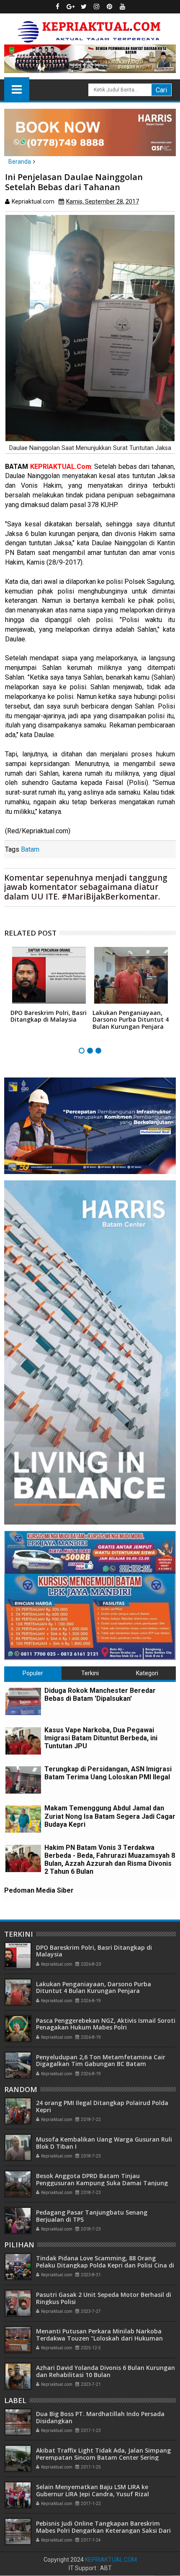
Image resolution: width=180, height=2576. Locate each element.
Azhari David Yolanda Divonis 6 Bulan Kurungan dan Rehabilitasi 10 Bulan (105, 2371)
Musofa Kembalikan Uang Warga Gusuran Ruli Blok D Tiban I (104, 2143)
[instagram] (97, 7)
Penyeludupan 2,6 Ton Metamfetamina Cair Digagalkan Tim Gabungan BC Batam (101, 2061)
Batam (30, 849)
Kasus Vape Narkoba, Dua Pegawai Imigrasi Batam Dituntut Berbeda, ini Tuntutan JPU (101, 1738)
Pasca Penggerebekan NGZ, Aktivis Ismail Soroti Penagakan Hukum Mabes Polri (106, 2024)
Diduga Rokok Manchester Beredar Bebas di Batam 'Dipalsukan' (100, 1695)
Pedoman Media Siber (39, 1890)
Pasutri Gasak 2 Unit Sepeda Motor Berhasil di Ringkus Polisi (104, 2298)
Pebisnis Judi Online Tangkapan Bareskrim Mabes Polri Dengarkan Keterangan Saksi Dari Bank (103, 2530)
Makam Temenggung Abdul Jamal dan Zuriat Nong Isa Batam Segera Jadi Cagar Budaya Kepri (110, 1816)
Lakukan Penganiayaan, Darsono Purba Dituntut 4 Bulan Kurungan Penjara (131, 1020)
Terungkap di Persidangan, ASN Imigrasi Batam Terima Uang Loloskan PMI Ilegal (108, 1773)
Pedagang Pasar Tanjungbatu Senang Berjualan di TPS (92, 2216)
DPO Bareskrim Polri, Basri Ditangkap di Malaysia (49, 1016)
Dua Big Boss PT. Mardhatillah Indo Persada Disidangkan (100, 2417)
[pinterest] (110, 7)
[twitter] (84, 7)
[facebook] (58, 7)
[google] (71, 7)
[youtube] (123, 7)
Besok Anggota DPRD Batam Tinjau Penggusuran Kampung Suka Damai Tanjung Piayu (102, 2183)
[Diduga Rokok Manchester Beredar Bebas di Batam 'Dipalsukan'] (23, 1701)
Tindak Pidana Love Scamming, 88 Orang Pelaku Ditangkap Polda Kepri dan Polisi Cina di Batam (105, 2265)
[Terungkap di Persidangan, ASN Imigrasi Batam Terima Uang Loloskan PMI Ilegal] (23, 1780)
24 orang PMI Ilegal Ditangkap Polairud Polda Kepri (102, 2106)
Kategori (147, 1673)
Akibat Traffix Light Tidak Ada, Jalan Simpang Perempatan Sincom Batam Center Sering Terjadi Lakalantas (103, 2457)
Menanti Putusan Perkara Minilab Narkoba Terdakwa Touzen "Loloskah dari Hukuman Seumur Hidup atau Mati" (99, 2338)
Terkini (90, 1673)
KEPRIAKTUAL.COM (111, 2560)
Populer (33, 1673)
